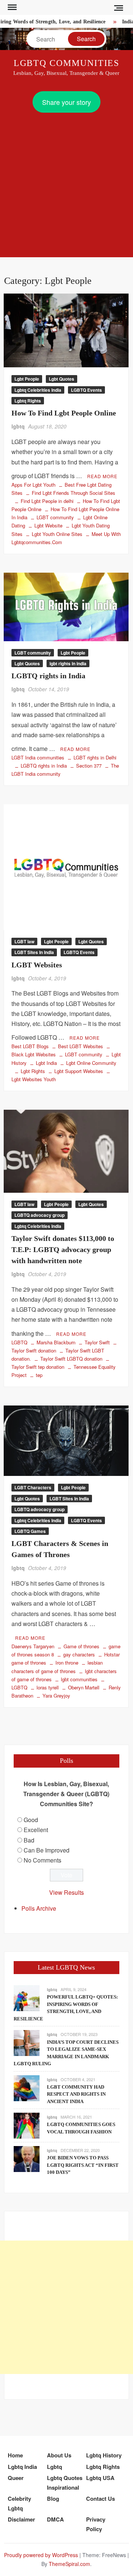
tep (39, 1375)
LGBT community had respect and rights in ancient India (76, 2094)
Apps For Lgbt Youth (33, 485)
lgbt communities (79, 1679)
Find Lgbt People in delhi (47, 501)
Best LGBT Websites (81, 1046)
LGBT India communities (38, 757)
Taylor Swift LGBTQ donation (71, 1359)
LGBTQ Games (30, 1531)
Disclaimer (21, 2519)
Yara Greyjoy (56, 1696)
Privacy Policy (96, 2524)
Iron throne (67, 1663)
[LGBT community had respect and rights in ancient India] (27, 2087)
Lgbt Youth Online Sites (57, 534)
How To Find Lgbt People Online (64, 413)
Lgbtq (54, 2467)
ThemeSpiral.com (69, 2564)
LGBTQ (19, 1342)
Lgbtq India (22, 2467)
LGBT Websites (37, 965)
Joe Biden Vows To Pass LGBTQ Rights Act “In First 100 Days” (83, 2165)
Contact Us (100, 2499)
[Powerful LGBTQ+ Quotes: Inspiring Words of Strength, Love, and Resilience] (27, 1998)
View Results (66, 1892)
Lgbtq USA (100, 2478)
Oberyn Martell (84, 1687)
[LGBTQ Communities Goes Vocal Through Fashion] (27, 2125)
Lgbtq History (104, 2455)
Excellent (36, 1830)
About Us (59, 2455)
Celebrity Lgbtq (19, 2503)
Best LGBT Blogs (30, 1046)
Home (15, 2455)
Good (31, 1820)
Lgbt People (27, 379)
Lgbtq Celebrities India (38, 390)
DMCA (55, 2519)
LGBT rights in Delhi (95, 757)
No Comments (42, 1860)
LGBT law (24, 941)
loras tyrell (48, 1687)
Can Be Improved (47, 1850)
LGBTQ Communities (67, 63)
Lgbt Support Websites (79, 1071)
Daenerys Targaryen (33, 1646)
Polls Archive (39, 1908)
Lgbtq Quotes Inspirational (65, 2483)
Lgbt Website (48, 525)
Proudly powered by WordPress (41, 2555)
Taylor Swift (97, 1342)
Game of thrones (81, 1646)
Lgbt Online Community (91, 1063)
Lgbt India (46, 1063)
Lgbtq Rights (28, 401)
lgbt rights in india (68, 663)
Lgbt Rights (33, 1071)
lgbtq (18, 426)
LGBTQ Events (86, 390)
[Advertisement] (66, 183)
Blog (53, 2499)
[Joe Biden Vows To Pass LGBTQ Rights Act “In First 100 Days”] (27, 2158)
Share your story (66, 102)
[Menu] (11, 7)
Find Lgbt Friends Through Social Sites (74, 493)
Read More (102, 476)
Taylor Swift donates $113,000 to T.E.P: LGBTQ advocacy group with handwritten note (63, 1249)
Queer (16, 2478)
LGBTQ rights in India (48, 676)
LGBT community (55, 517)
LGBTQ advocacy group (40, 1215)
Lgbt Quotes (62, 379)
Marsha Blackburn (56, 1342)
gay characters (79, 1654)
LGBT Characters (33, 1487)
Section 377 (89, 766)
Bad (29, 1840)
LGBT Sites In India (34, 952)
